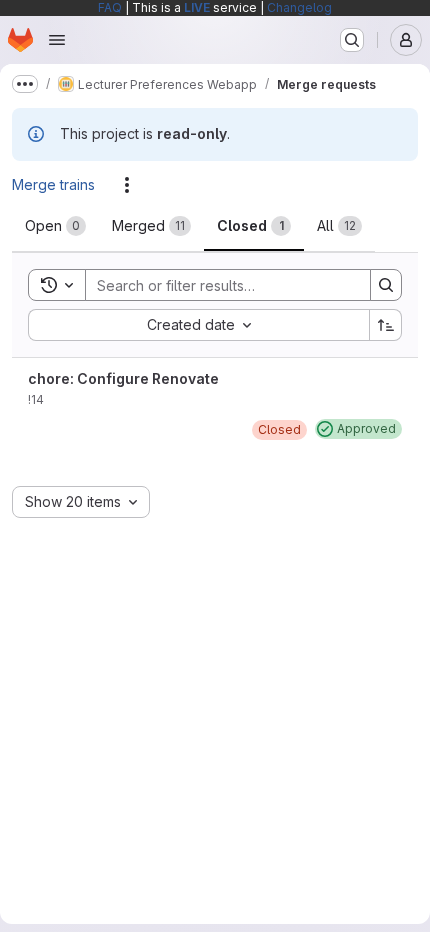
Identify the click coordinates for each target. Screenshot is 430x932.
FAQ (110, 7)
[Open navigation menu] (57, 40)
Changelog (299, 7)
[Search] (386, 285)
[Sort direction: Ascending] (386, 325)
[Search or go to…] (352, 40)
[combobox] (198, 325)
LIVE (197, 7)
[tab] (55, 226)
